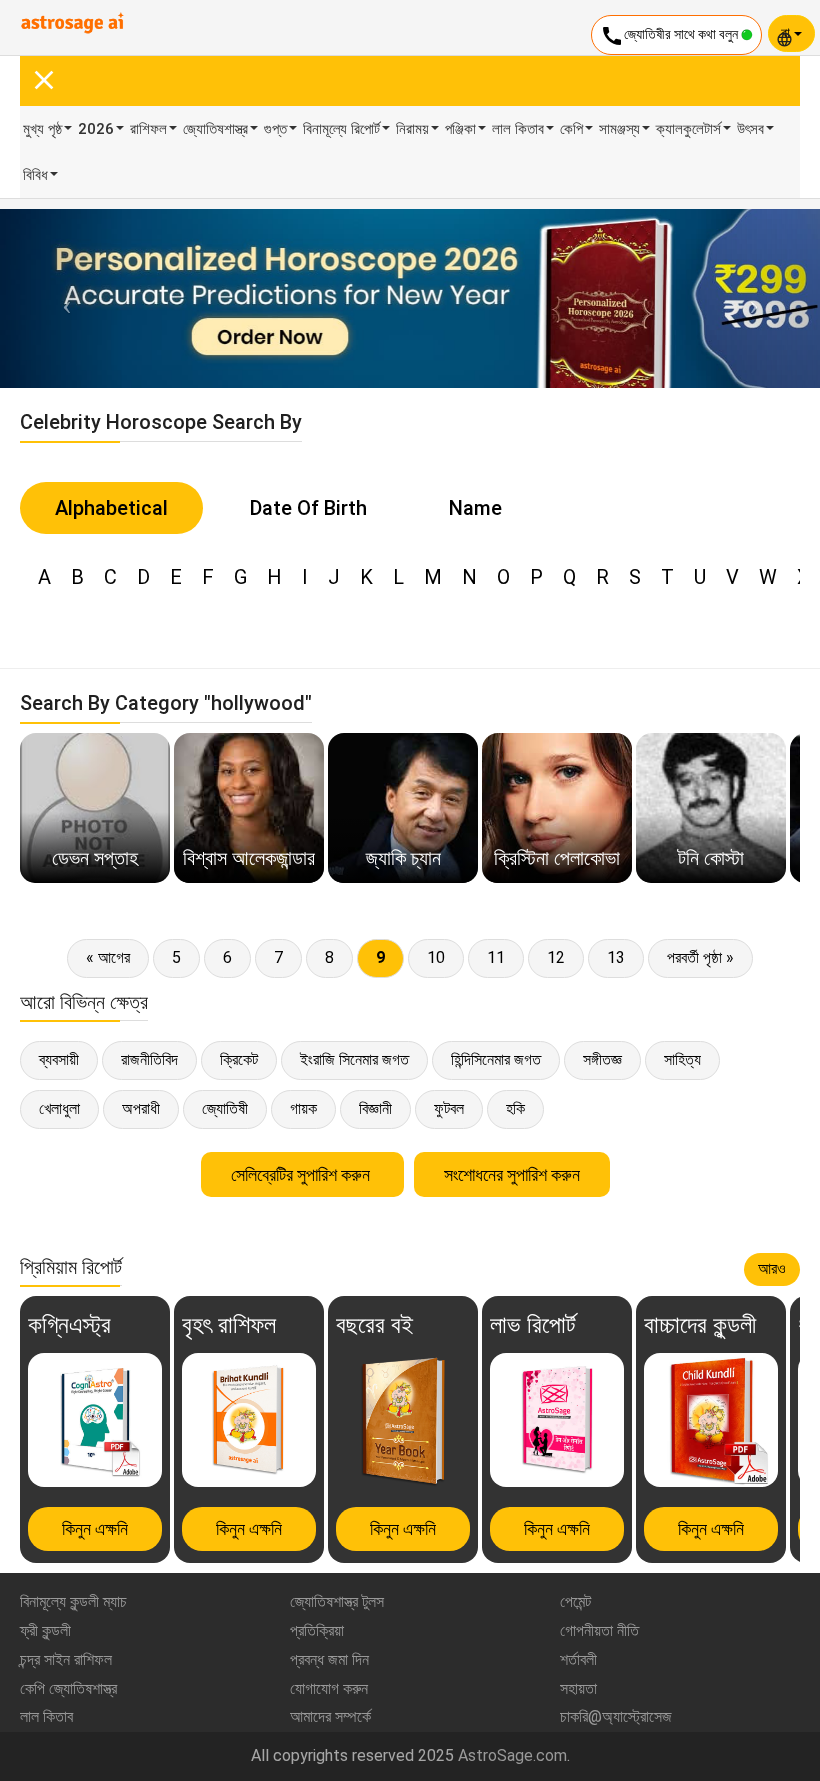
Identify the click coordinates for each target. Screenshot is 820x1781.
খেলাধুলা (59, 1108)
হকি (515, 1108)
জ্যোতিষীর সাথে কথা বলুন (670, 36)
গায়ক (303, 1108)
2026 (96, 129)
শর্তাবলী (578, 1659)
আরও (772, 1268)
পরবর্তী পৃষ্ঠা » (700, 957)
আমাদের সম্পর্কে (330, 1716)
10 (436, 957)
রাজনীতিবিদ (149, 1059)
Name (475, 508)
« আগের (108, 957)
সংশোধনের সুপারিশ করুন (512, 1174)
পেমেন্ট (575, 1601)
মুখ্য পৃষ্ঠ (42, 129)
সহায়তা (578, 1688)
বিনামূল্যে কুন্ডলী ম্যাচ (73, 1601)
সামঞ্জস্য (619, 129)
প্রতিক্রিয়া (317, 1630)
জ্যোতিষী (225, 1108)
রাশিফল (148, 129)
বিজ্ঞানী (375, 1108)
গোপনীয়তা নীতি (599, 1630)
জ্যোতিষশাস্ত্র (215, 129)
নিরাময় (412, 129)
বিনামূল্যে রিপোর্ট (341, 129)
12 (556, 957)
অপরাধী (141, 1108)
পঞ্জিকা (460, 129)
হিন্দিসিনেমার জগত (496, 1059)
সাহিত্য (682, 1059)
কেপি (571, 129)
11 (496, 957)
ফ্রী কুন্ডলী (45, 1630)
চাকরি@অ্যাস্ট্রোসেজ (616, 1716)
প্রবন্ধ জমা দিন (329, 1659)
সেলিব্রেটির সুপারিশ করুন (302, 1174)
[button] (61, 298)
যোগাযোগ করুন (329, 1688)
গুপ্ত (275, 129)
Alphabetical (111, 508)
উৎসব (750, 129)
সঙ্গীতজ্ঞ (602, 1059)
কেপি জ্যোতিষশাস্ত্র (68, 1688)
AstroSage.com (512, 1755)
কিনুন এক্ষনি (95, 1528)
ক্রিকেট (239, 1059)
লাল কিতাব (518, 129)
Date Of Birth (308, 508)
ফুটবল (449, 1108)
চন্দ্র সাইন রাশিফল (66, 1659)
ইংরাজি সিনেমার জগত (354, 1059)
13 (616, 957)
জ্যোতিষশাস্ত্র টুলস (337, 1601)
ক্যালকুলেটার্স (688, 129)
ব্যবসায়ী (59, 1059)
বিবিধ (35, 175)
